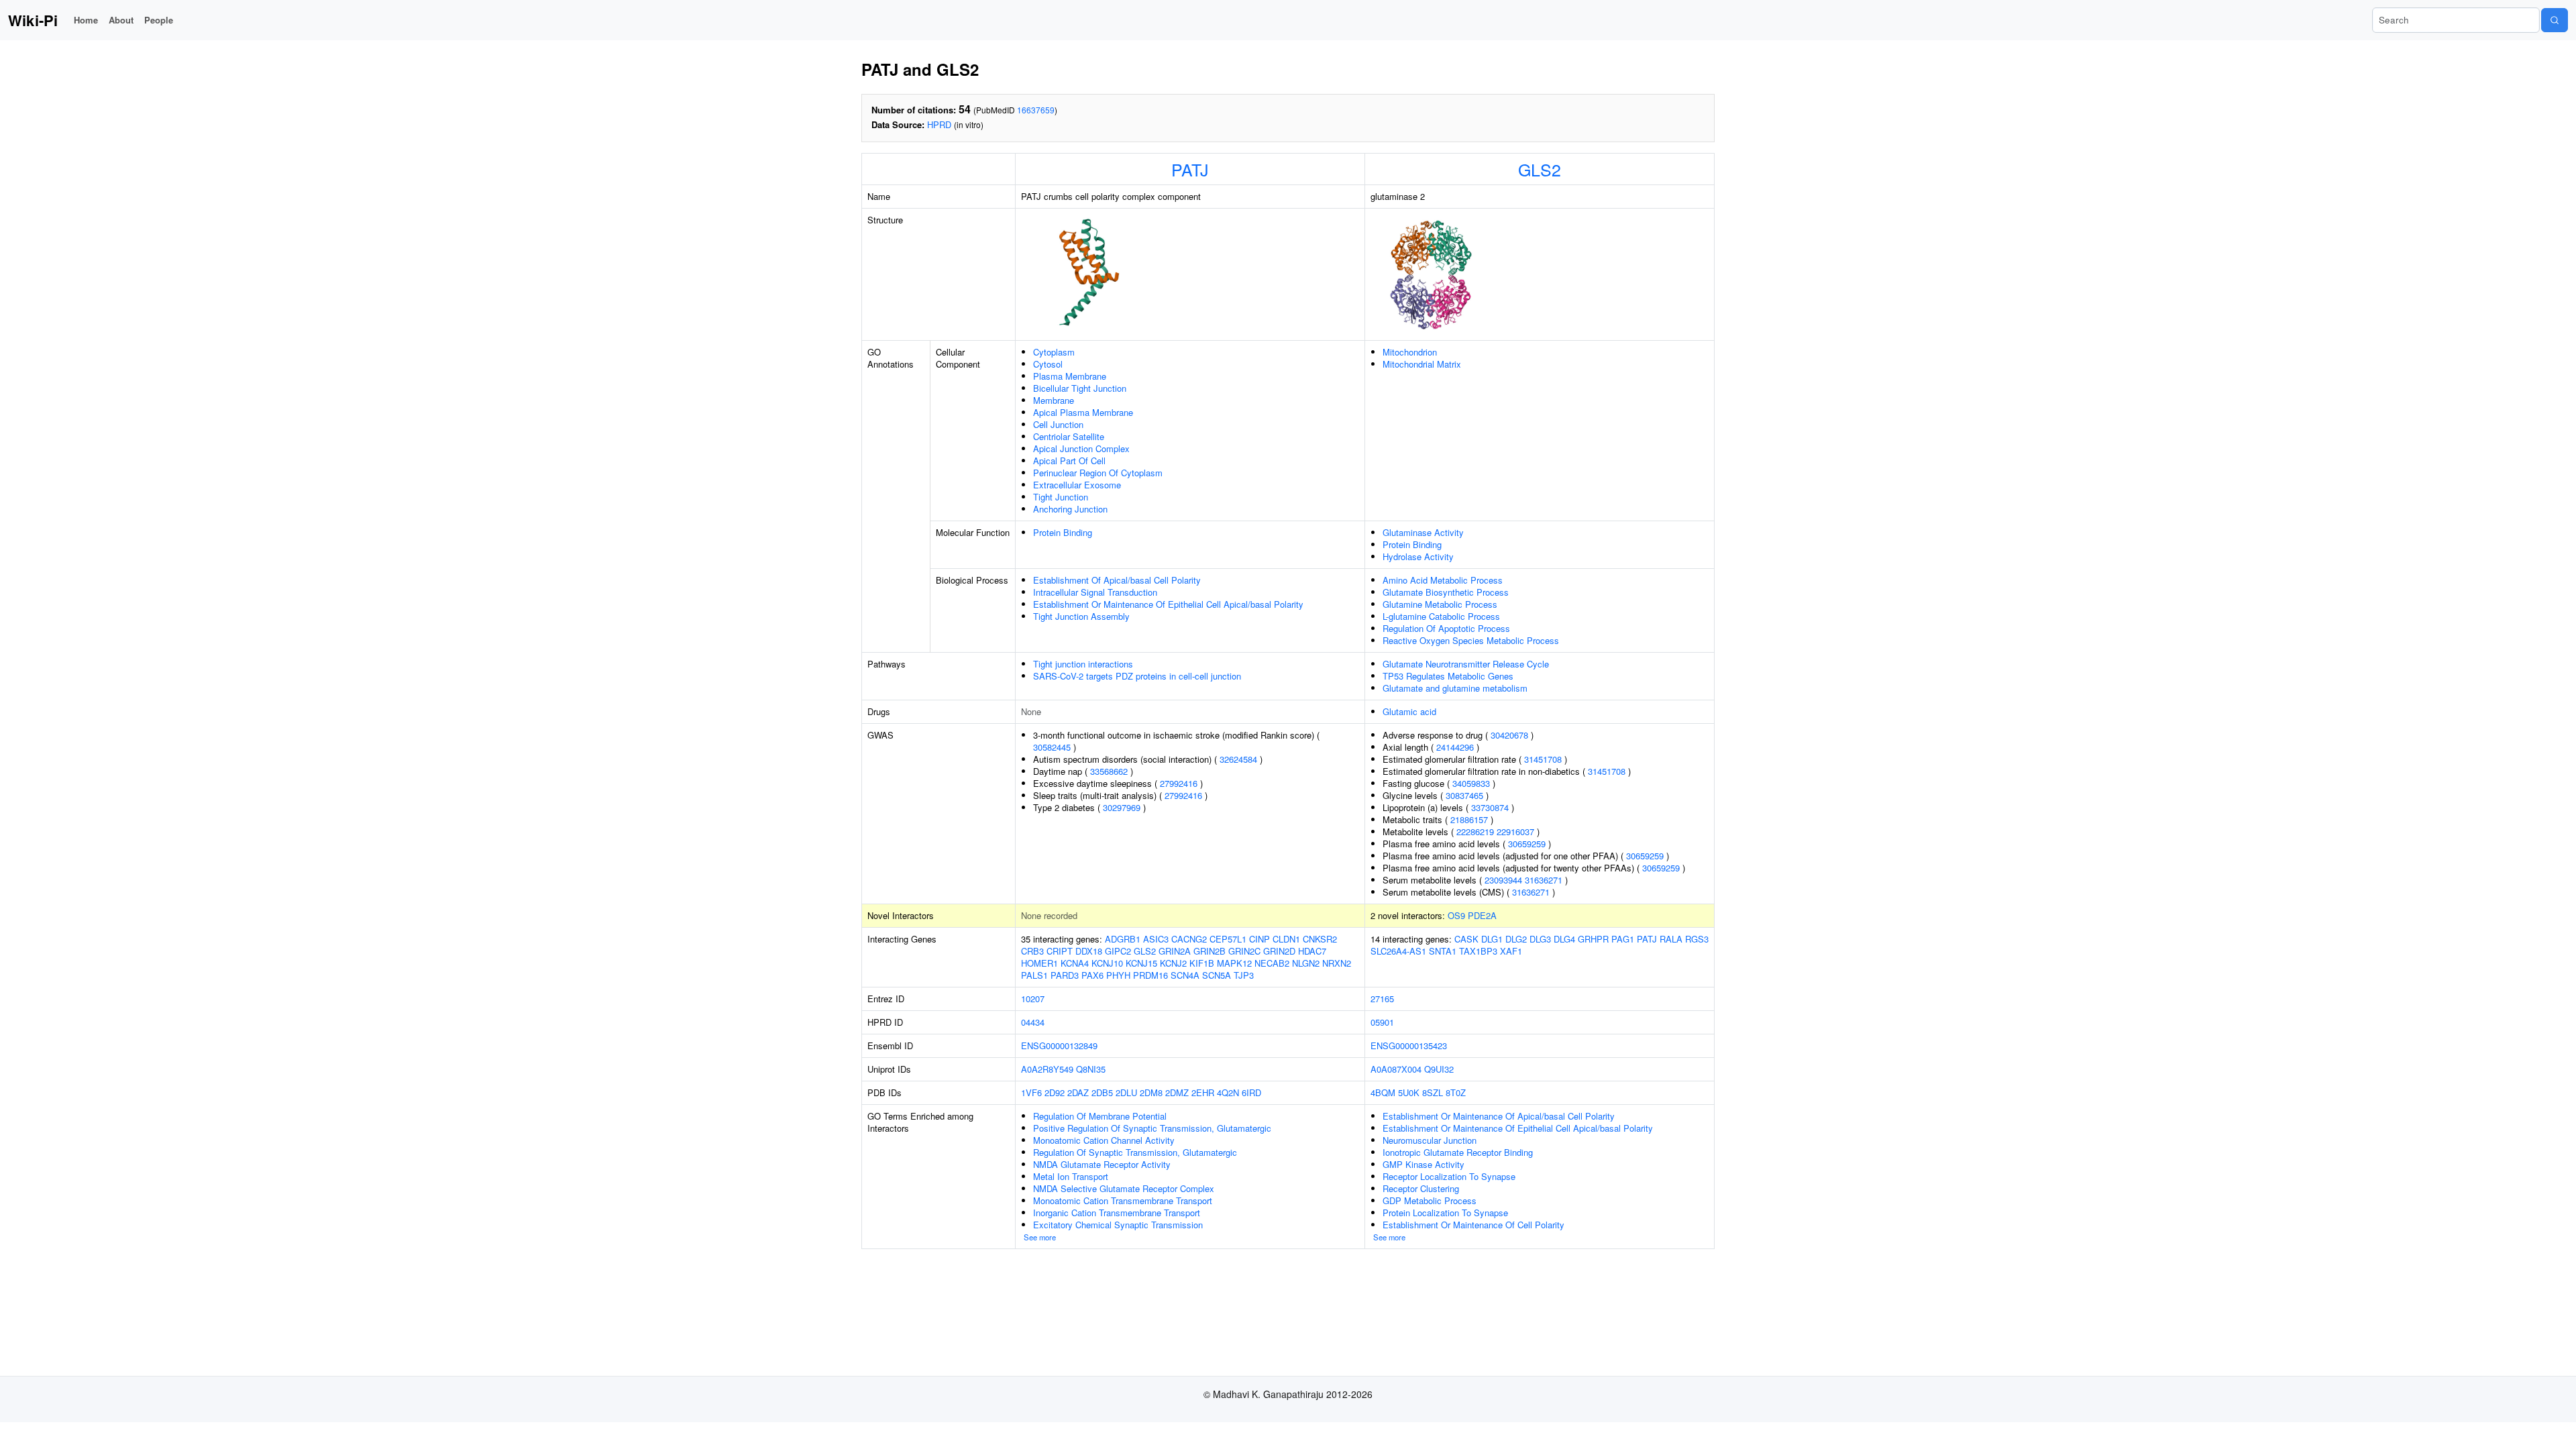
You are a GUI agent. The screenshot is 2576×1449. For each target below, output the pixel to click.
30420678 (1509, 735)
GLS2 (1540, 169)
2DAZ (1078, 1092)
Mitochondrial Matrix (1422, 364)
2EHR (1203, 1092)
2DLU (1126, 1092)
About (121, 20)
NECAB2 (1272, 963)
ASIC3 (1156, 939)
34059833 (1471, 783)
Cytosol (1048, 364)
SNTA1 (1443, 951)
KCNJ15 (1141, 963)
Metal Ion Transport (1071, 1176)
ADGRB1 (1123, 939)
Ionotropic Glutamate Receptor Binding (1458, 1152)
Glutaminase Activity (1423, 532)
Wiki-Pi (33, 20)
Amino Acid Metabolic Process (1443, 580)
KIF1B (1202, 963)
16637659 (1036, 110)
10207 (1033, 999)
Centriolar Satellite (1069, 436)
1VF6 (1031, 1092)
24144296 (1455, 747)
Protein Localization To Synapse (1445, 1213)
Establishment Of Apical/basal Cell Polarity (1117, 580)
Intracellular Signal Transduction (1095, 592)
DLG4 (1564, 939)
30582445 (1052, 747)
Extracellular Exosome (1077, 485)
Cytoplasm (1054, 352)
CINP (1259, 939)
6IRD (1251, 1092)
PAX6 (1092, 975)
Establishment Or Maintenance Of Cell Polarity (1473, 1225)
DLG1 (1492, 939)
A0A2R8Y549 (1047, 1069)
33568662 (1109, 771)
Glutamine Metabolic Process (1440, 604)
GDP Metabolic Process (1430, 1200)
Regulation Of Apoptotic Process (1446, 628)
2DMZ (1177, 1092)
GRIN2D (1279, 951)
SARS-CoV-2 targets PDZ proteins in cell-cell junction (1137, 676)
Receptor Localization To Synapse (1449, 1176)
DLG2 (1516, 939)
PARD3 (1065, 975)
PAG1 (1623, 939)
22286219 (1475, 831)
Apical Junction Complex (1081, 448)
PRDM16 (1150, 975)
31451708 (1543, 759)
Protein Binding (1063, 532)
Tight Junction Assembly (1081, 616)
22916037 (1515, 831)
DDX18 (1089, 951)
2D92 (1055, 1092)
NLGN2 (1306, 963)
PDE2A (1482, 915)
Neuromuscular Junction (1430, 1140)
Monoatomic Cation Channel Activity (1104, 1140)
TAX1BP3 (1478, 951)
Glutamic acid (1409, 711)
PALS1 (1034, 975)
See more (1040, 1237)
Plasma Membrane (1070, 376)
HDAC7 (1312, 951)
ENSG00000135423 (1409, 1045)
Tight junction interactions (1083, 664)
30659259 (1527, 844)
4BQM (1383, 1092)
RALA (1671, 939)
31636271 (1544, 880)
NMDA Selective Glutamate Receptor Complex (1124, 1188)
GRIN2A (1175, 951)
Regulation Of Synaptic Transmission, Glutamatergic (1135, 1152)
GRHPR (1593, 939)
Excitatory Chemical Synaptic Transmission (1118, 1225)
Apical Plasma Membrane (1083, 412)
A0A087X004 (1396, 1069)
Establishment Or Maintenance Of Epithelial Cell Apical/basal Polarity (1168, 604)
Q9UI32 (1439, 1069)
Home (86, 20)
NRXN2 (1337, 963)
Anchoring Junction (1070, 509)
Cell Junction (1058, 424)
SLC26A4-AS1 (1398, 951)
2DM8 (1151, 1092)
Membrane (1054, 400)
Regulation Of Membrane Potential (1100, 1116)
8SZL (1433, 1092)
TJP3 (1244, 975)
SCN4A (1185, 975)
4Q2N (1228, 1092)
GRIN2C (1244, 951)
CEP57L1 (1228, 939)
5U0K (1409, 1092)
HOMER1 (1039, 963)
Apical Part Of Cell (1069, 461)
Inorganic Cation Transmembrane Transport (1117, 1213)
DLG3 (1540, 939)
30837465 (1464, 795)
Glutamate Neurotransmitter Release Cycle (1466, 664)
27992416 (1179, 783)
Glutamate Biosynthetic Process (1446, 592)
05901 (1382, 1022)
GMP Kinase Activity (1424, 1164)
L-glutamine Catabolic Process (1441, 616)
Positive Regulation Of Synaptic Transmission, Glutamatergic (1152, 1128)
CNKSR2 (1320, 939)
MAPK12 (1234, 963)
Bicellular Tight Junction (1080, 388)
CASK (1466, 939)
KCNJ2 (1173, 963)
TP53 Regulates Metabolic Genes (1448, 676)
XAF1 (1511, 951)
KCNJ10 (1107, 963)
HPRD (939, 124)
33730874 (1490, 807)
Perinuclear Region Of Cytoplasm (1098, 473)
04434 (1033, 1022)
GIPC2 (1118, 951)
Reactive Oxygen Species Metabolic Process (1471, 640)
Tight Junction (1061, 497)
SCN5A (1217, 975)
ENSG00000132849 (1059, 1045)
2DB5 (1102, 1092)
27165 (1382, 999)
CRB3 (1032, 951)
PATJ (1190, 169)
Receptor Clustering (1421, 1188)
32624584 (1238, 759)
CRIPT (1060, 951)
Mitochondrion (1410, 352)
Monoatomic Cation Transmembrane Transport (1123, 1200)
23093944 (1503, 880)
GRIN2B (1210, 951)
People (159, 20)
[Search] (2555, 20)
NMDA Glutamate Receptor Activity (1102, 1164)
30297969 (1122, 807)
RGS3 (1697, 939)
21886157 (1469, 819)
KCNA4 (1075, 963)
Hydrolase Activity (1418, 556)
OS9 (1456, 915)
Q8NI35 (1091, 1069)
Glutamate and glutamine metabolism (1455, 688)
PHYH (1118, 975)
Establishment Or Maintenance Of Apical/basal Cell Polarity (1499, 1116)
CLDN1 (1286, 939)
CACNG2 (1189, 939)
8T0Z (1456, 1092)
